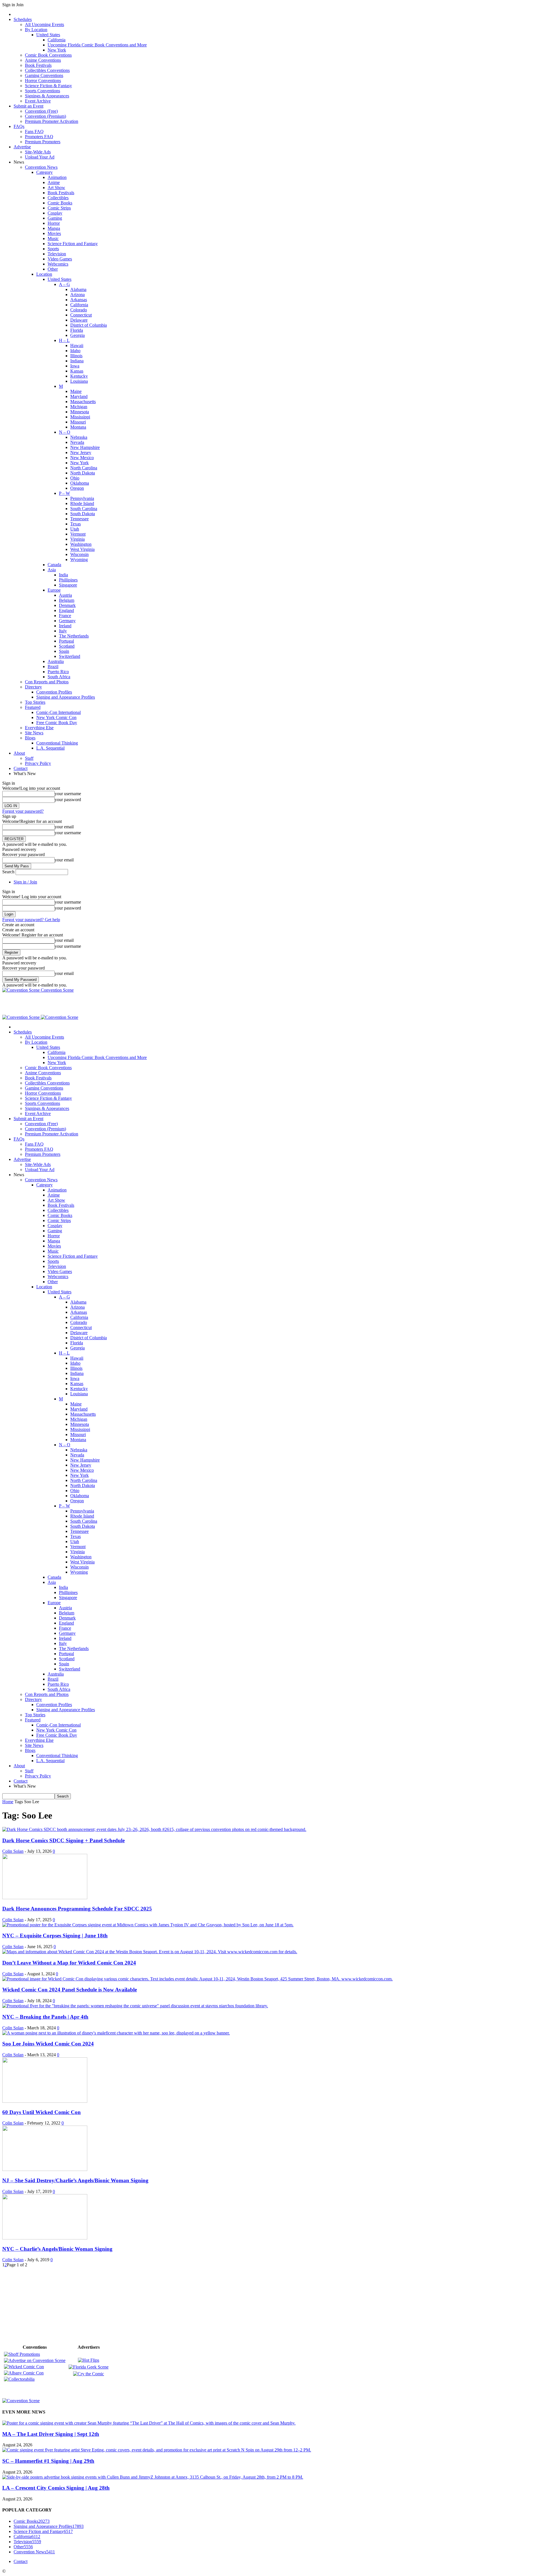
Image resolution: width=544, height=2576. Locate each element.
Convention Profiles (54, 692)
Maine (76, 391)
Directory (33, 687)
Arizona (77, 295)
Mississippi (80, 417)
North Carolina (84, 468)
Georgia (77, 335)
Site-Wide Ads (38, 152)
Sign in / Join (25, 882)
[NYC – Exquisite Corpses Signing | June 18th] (148, 1925)
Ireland (65, 626)
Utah (75, 529)
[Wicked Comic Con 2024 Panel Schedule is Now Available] (197, 1979)
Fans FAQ (34, 131)
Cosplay (55, 213)
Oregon (77, 488)
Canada (54, 565)
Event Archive (38, 101)
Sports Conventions (42, 91)
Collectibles (58, 198)
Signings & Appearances (47, 96)
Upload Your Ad (40, 157)
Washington (81, 544)
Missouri (78, 422)
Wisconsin (79, 554)
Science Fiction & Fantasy (48, 86)
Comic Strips (59, 208)
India (63, 575)
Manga (54, 228)
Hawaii (77, 345)
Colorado (79, 310)
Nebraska (79, 437)
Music (53, 238)
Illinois (76, 356)
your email (64, 827)
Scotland (67, 646)
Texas (76, 524)
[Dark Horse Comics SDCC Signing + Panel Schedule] (154, 1829)
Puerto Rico (58, 672)
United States (48, 35)
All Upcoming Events (44, 24)
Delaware (79, 320)
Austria (65, 595)
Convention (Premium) (45, 116)
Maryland (79, 396)
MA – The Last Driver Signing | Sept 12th (51, 2434)
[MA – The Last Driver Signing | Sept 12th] (149, 2423)
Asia (52, 570)
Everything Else (39, 728)
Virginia (77, 539)
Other (53, 269)
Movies (54, 233)
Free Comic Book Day (57, 723)
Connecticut (81, 315)
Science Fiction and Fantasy (73, 244)
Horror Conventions (43, 81)
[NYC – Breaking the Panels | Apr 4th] (135, 2006)
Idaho (75, 351)
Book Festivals (38, 65)
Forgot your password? (23, 811)
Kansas (77, 371)
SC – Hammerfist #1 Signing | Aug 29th (48, 2461)
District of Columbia (89, 325)
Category (44, 172)
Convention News (41, 167)
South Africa (59, 677)
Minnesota (80, 412)
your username (68, 794)
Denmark (67, 605)
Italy (63, 631)
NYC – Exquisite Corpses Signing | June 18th (55, 1936)
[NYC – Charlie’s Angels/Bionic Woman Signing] (45, 2238)
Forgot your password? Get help (31, 920)
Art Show (56, 188)
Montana (78, 427)
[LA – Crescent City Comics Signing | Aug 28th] (153, 2477)
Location (44, 274)
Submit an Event (28, 106)
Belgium (67, 600)
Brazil (53, 667)
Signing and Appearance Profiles (66, 697)
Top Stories (35, 702)
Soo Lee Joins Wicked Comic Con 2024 (48, 2044)
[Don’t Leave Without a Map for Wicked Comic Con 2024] (150, 1952)
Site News (34, 733)
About (19, 753)
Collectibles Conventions (47, 70)
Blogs (30, 738)
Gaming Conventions (44, 75)
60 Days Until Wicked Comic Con (42, 2112)
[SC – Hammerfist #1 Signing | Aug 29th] (157, 2450)
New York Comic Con (56, 717)
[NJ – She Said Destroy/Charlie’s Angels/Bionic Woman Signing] (45, 2169)
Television (57, 254)
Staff (29, 758)
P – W (64, 493)
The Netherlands (74, 636)
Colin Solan (13, 1851)
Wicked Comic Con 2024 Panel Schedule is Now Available (70, 1990)
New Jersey (81, 452)
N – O (65, 432)
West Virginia (82, 549)
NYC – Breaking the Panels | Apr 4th (45, 2017)
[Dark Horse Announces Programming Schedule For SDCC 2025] (45, 1898)
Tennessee (79, 519)
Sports (53, 249)
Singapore (68, 585)
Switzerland (70, 656)
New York (57, 50)
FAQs (19, 126)
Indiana (77, 361)
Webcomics (58, 264)
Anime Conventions (43, 60)
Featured (33, 707)
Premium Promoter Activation (52, 121)
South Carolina (84, 509)
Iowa (75, 366)
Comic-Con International (59, 712)
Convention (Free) (41, 111)
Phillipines (68, 580)
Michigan (79, 407)
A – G (64, 284)
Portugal (66, 641)
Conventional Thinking (57, 743)
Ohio (75, 478)
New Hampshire (85, 447)
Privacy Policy (38, 763)
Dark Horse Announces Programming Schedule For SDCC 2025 (77, 1909)
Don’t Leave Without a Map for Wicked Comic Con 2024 (69, 1963)
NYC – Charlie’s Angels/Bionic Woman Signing (57, 2249)
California (57, 40)
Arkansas (79, 300)
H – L (64, 340)
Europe (54, 590)
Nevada (77, 442)
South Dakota (83, 514)
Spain (64, 651)
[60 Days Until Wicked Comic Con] (45, 2101)
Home (8, 1802)
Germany (67, 621)
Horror (54, 223)
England (66, 610)
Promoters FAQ (39, 137)
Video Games (60, 259)
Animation (57, 177)
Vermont (78, 534)
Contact (21, 768)
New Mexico (82, 458)
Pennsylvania (82, 498)
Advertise (22, 147)
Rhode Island (82, 503)
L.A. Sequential (50, 748)
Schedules (23, 19)
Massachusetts (83, 402)
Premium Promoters (43, 142)
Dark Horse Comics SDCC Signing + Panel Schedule (63, 1840)
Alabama (78, 289)
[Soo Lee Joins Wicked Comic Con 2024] (116, 2033)
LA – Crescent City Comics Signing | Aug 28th (56, 2488)
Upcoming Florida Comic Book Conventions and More (97, 45)
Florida (77, 330)
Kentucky (79, 376)
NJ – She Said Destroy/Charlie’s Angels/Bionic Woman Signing (75, 2180)
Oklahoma (80, 483)
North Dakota (83, 473)
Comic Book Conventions (48, 55)
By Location (36, 30)
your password (68, 800)
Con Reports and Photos (47, 682)
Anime (54, 182)
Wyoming (79, 560)
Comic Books (60, 203)
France (65, 616)
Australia (56, 661)
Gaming (55, 218)
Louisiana (79, 381)
